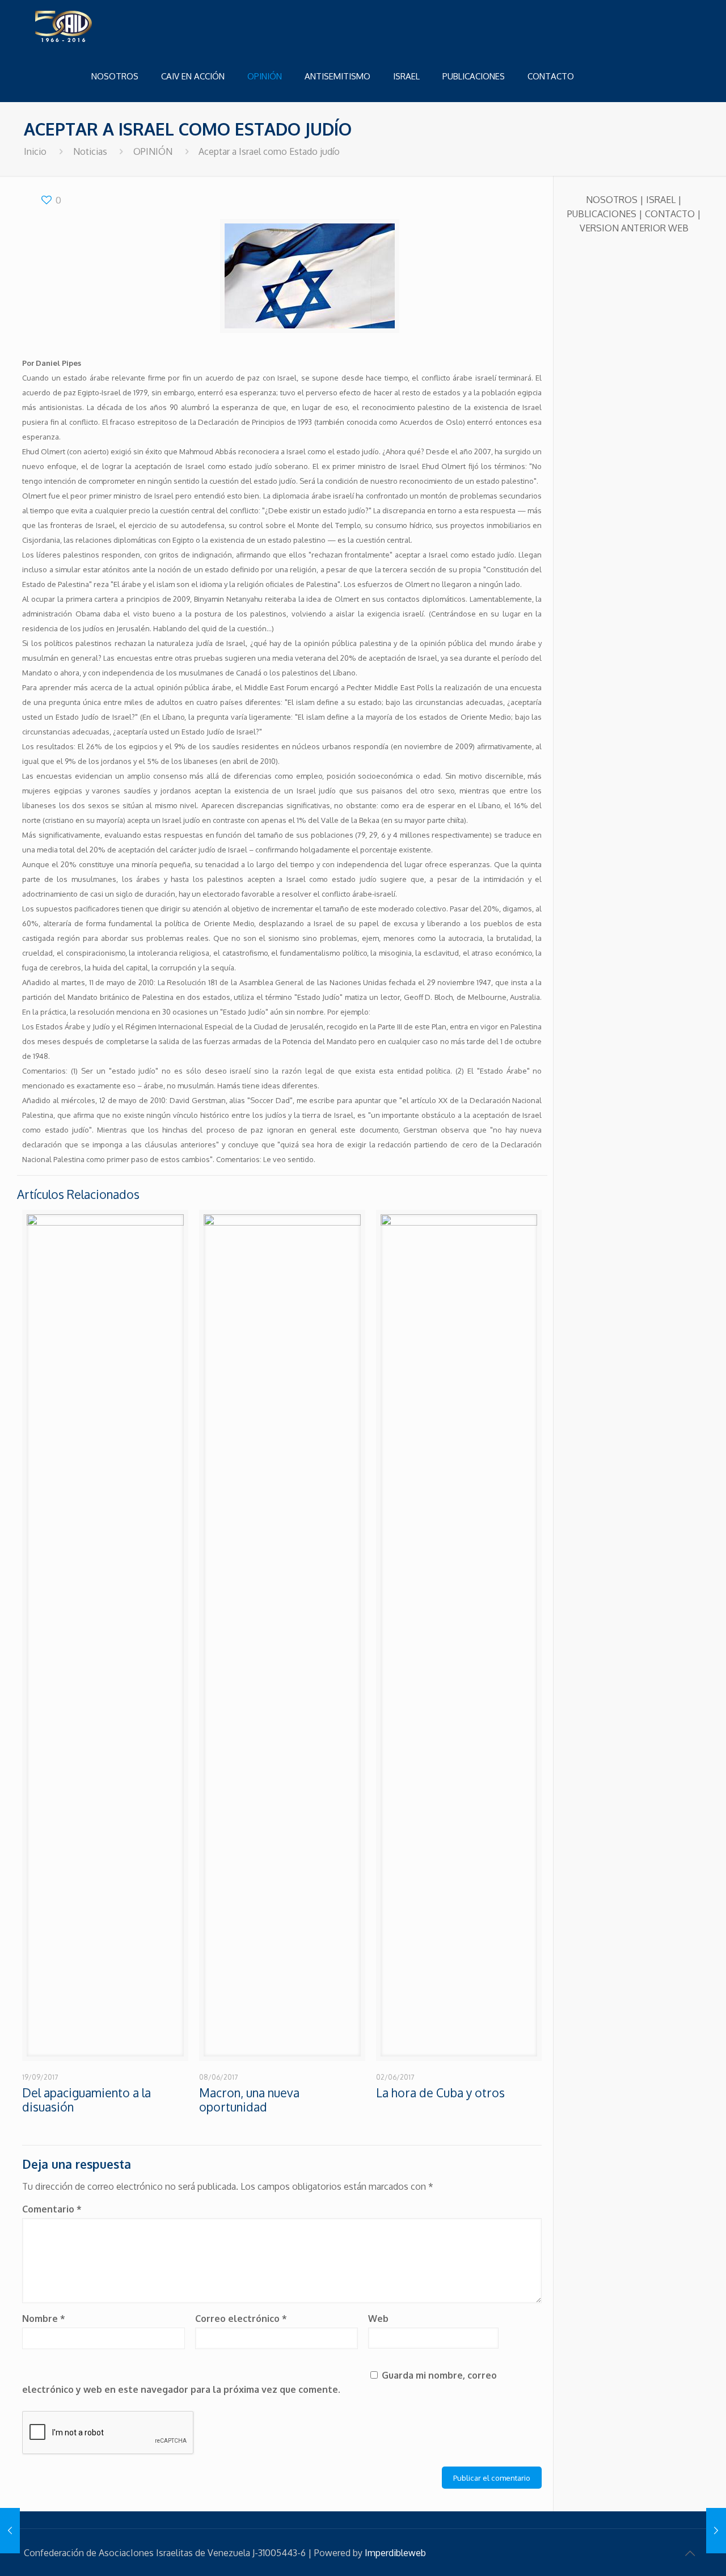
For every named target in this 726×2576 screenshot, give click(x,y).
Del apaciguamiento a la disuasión (86, 2100)
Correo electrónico (241, 2319)
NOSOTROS (612, 200)
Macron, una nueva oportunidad (249, 2100)
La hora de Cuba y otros (440, 2093)
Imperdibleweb (395, 2553)
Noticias (90, 151)
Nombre (44, 2319)
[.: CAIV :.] (92, 26)
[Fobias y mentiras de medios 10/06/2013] (10, 2531)
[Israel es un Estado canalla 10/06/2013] (716, 2531)
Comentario (52, 2209)
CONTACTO (670, 214)
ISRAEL (661, 200)
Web (378, 2319)
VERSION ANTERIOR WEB (634, 228)
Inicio (35, 151)
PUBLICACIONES (602, 214)
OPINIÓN (153, 151)
